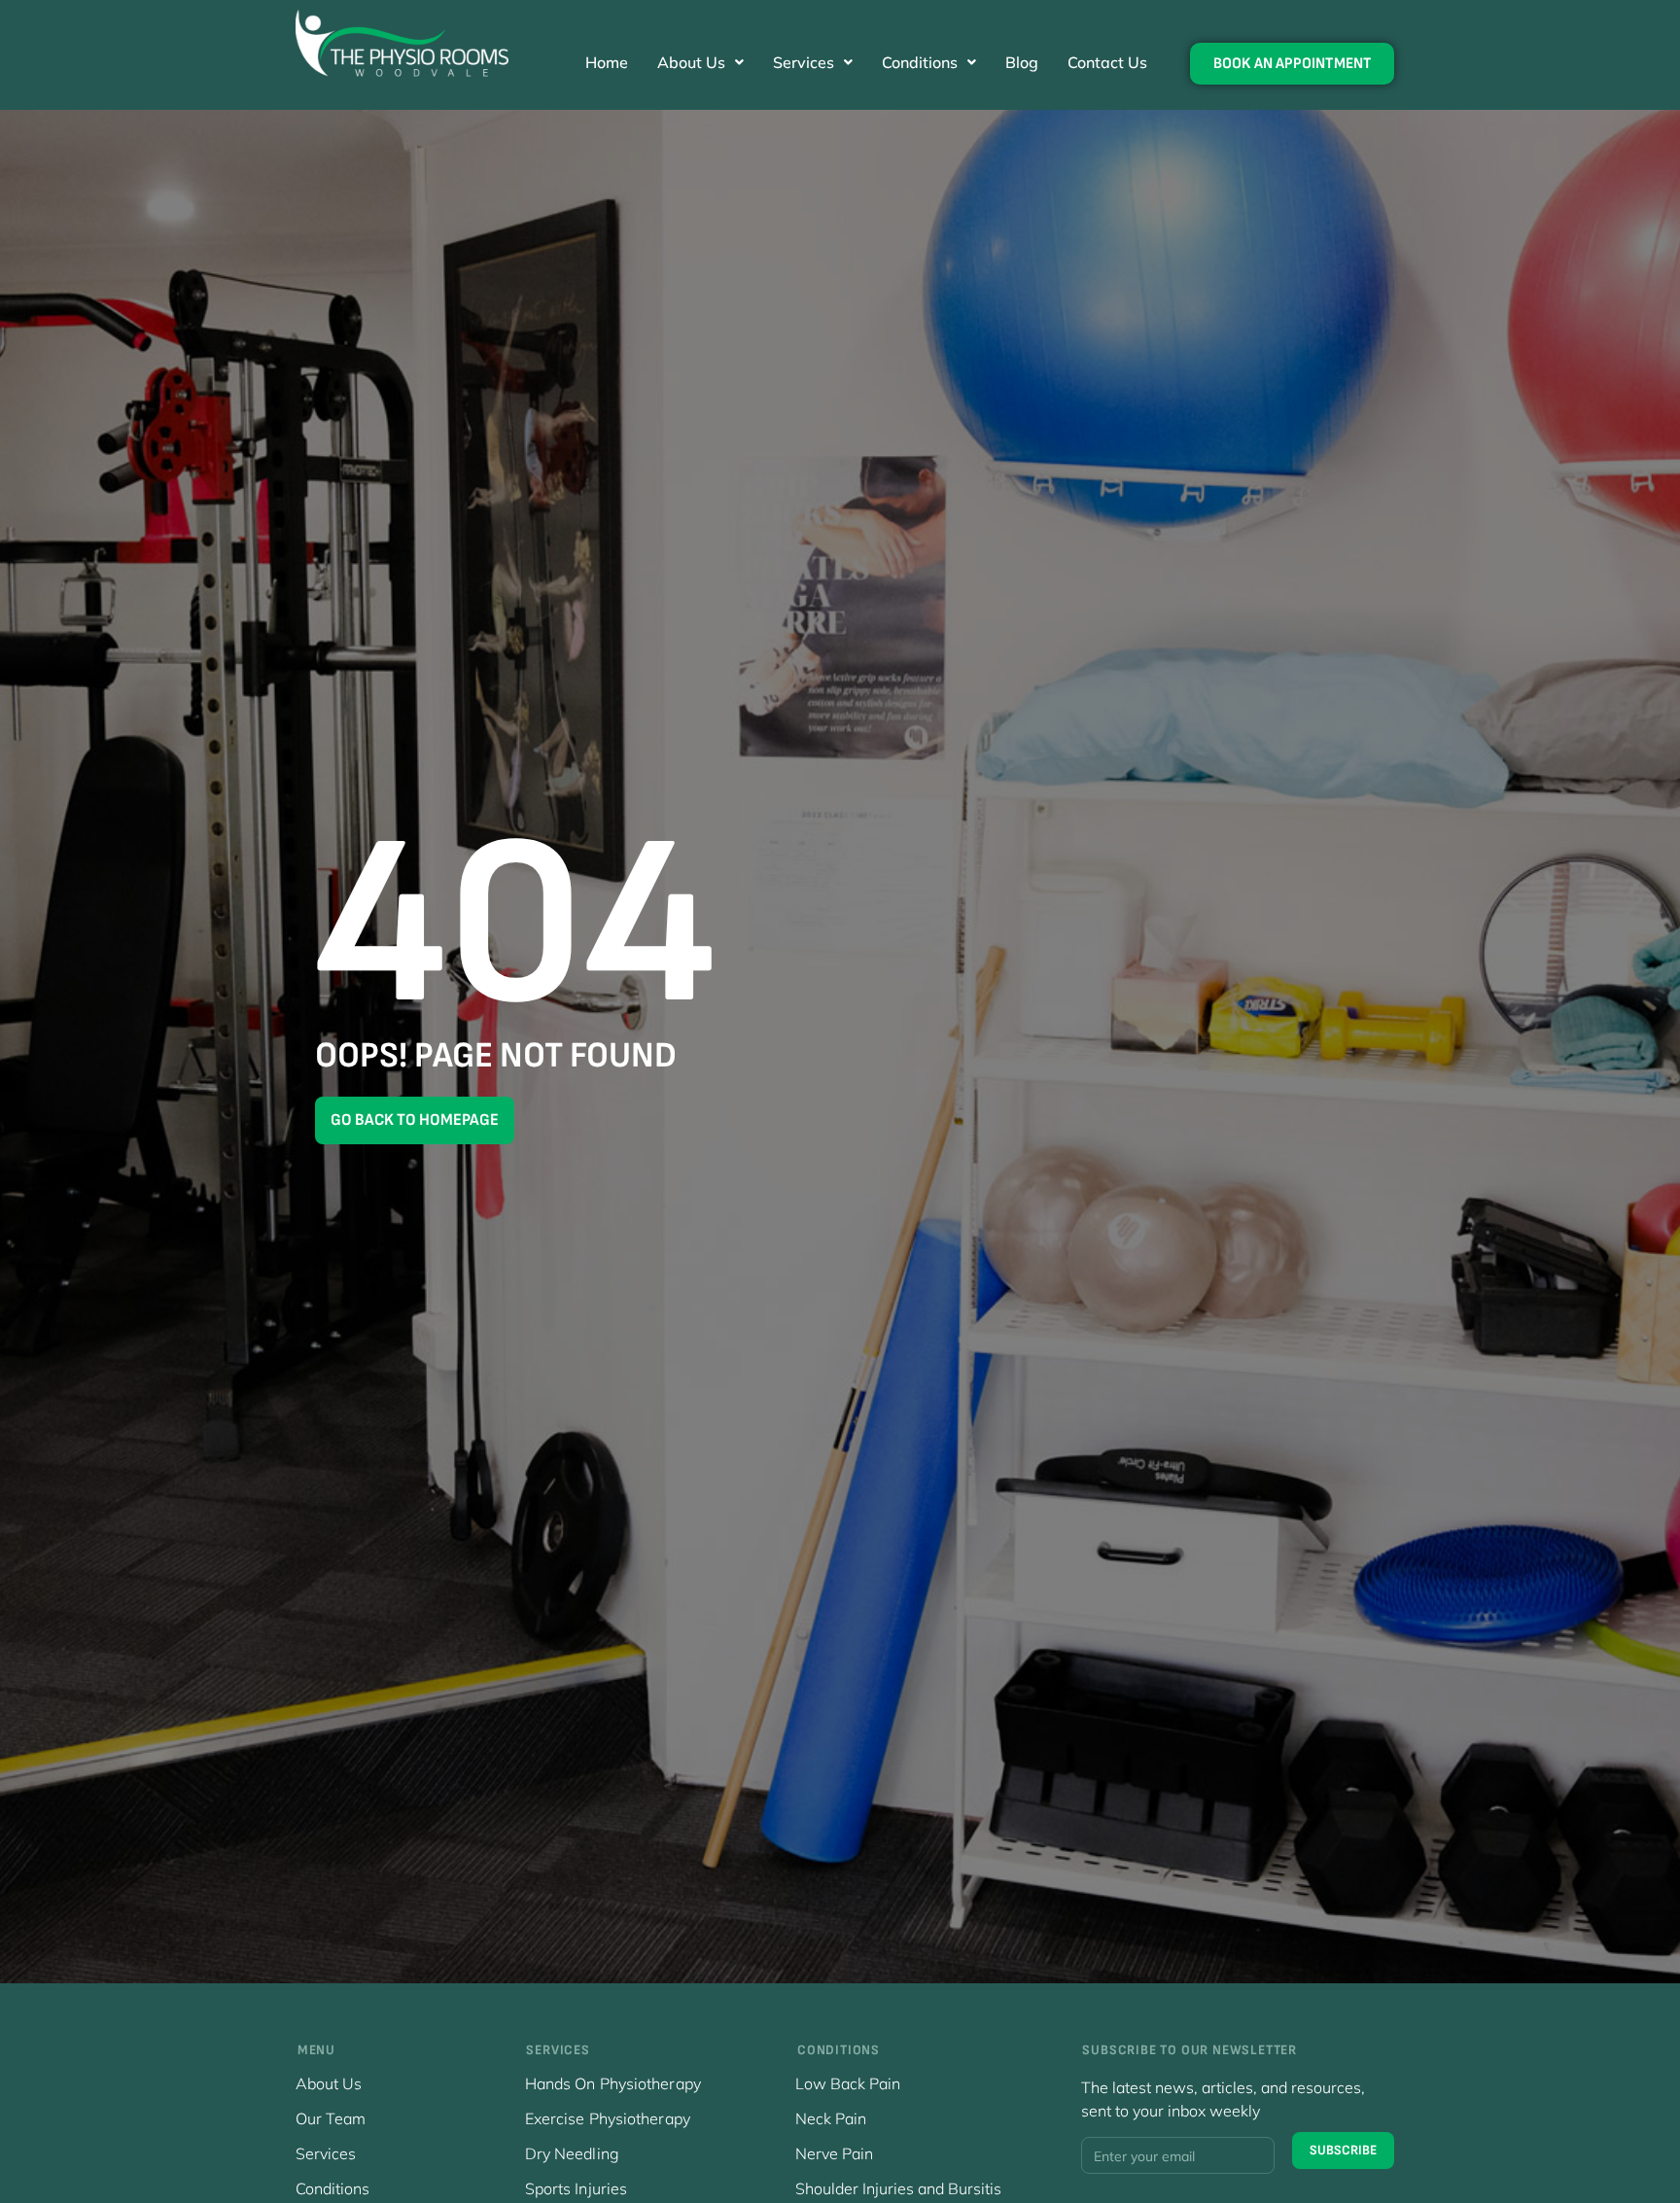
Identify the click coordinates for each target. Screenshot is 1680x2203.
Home (607, 62)
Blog (1022, 62)
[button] (700, 62)
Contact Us (1107, 62)
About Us (691, 62)
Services (804, 62)
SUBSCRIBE (1343, 2150)
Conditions (920, 62)
